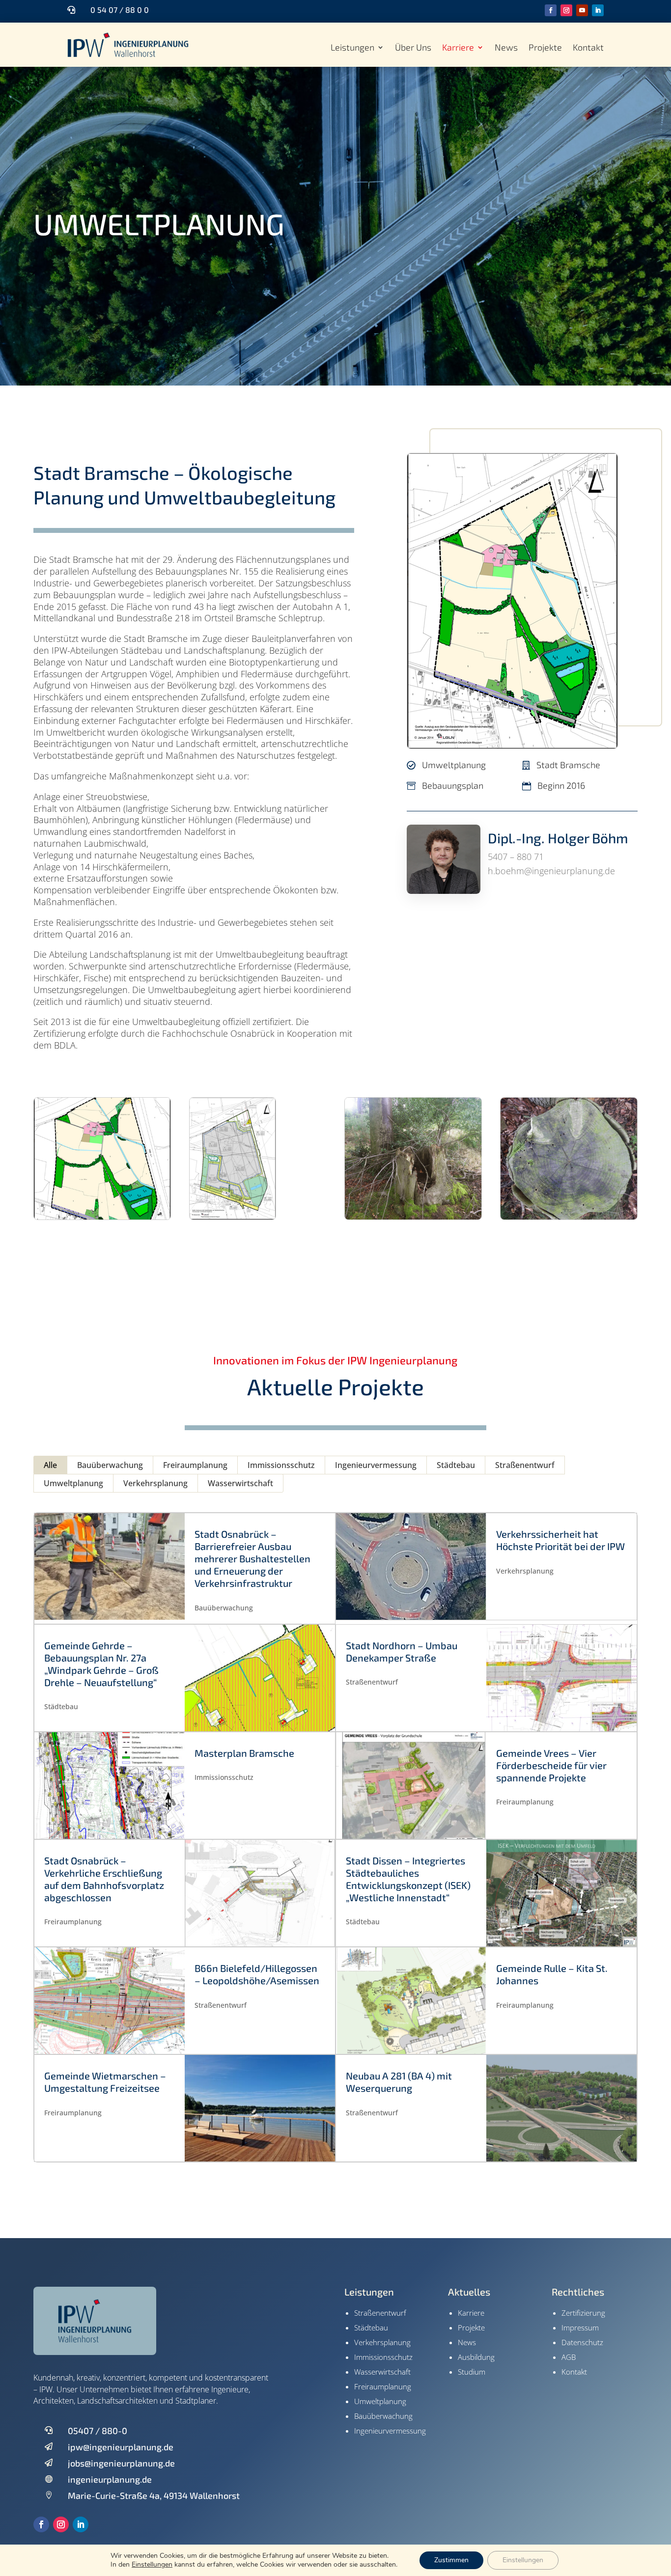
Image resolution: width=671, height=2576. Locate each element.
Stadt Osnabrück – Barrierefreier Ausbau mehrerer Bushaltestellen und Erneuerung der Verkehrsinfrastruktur (252, 1558)
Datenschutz (582, 2342)
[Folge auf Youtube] (582, 10)
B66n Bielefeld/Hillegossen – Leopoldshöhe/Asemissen (257, 1974)
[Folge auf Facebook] (551, 10)
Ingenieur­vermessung (390, 2431)
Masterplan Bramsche (244, 1753)
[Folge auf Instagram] (566, 10)
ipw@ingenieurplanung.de (121, 2447)
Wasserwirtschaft (240, 1483)
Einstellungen (152, 2565)
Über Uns (413, 48)
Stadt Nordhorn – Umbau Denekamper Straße (402, 1651)
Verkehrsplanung (155, 1483)
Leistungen (352, 48)
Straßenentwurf (525, 1465)
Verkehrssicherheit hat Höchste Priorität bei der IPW (560, 1540)
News (506, 48)
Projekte (545, 48)
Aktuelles (469, 2292)
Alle (50, 1465)
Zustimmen (451, 2560)
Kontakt (588, 48)
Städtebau (456, 1465)
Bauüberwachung (110, 1465)
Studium (472, 2372)
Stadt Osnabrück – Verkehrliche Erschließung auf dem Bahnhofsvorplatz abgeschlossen (104, 1879)
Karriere (458, 48)
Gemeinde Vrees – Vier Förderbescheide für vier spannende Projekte (551, 1765)
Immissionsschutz (281, 1465)
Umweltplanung (159, 223)
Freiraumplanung (195, 1465)
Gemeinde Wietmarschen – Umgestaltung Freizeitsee (105, 2082)
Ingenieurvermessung (376, 1465)
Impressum (580, 2327)
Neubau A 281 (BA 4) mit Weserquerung (399, 2082)
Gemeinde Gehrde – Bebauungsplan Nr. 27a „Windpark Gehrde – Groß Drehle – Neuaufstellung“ (101, 1664)
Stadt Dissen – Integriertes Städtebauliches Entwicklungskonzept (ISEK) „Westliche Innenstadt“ (408, 1879)
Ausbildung (476, 2357)
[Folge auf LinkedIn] (598, 10)
